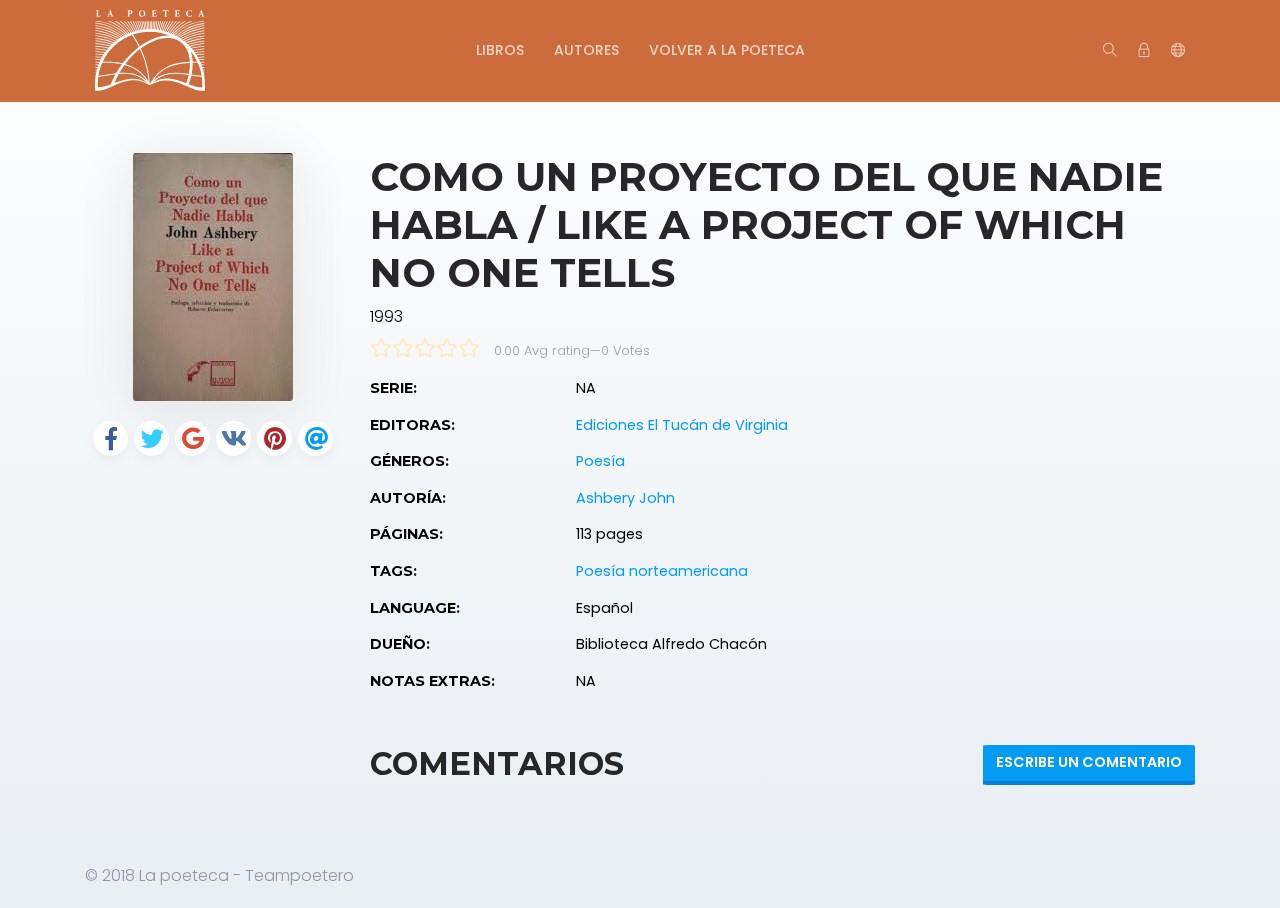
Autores (586, 50)
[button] (1178, 51)
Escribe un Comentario (1089, 762)
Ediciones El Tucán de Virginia (682, 425)
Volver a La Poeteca (727, 50)
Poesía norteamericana (662, 571)
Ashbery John (625, 498)
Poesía (600, 461)
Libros (500, 50)
